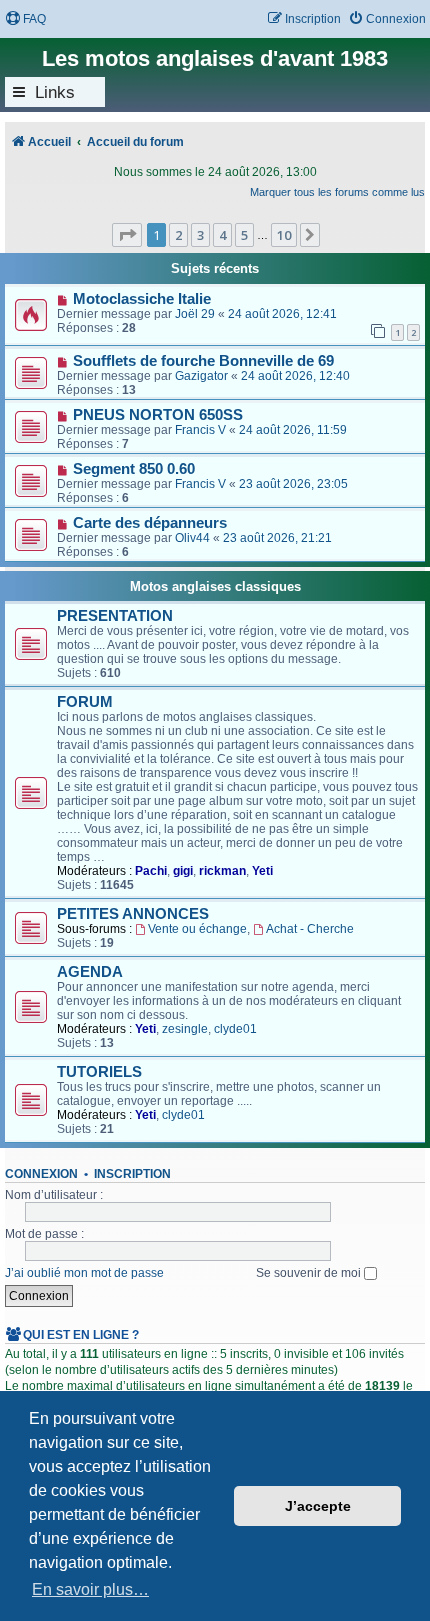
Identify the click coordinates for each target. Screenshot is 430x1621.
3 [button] (200, 235)
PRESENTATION (115, 616)
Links (55, 92)
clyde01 (235, 1029)
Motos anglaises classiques (215, 586)
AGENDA (90, 972)
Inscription (132, 1174)
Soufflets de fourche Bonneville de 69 (203, 361)
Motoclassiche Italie (142, 299)
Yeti (262, 871)
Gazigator (201, 376)
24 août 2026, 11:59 (293, 430)
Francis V (200, 430)
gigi (183, 871)
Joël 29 (195, 314)
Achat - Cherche (310, 929)
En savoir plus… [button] (90, 1589)
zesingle (185, 1029)
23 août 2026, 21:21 (277, 538)
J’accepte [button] (318, 1506)
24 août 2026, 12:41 (282, 314)
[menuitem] (25, 19)
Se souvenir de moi (310, 1273)
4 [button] (222, 235)
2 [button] (178, 235)
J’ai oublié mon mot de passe (84, 1273)
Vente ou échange (197, 929)
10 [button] (284, 235)
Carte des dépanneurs (150, 523)
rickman (222, 871)
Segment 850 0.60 (134, 469)
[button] (127, 235)
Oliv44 (192, 538)
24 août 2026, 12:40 (295, 376)
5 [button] (244, 235)
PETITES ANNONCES (133, 914)
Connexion (41, 1174)
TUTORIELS (99, 1072)
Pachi (151, 871)
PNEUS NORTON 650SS (158, 415)
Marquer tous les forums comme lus (337, 192)
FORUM (85, 702)
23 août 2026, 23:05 (293, 484)
